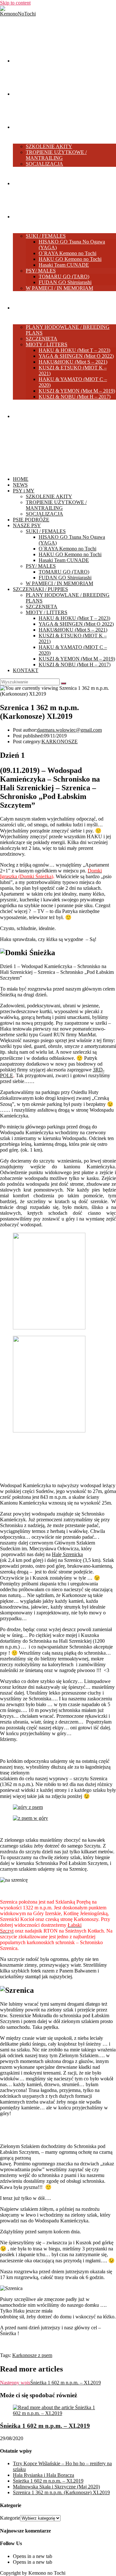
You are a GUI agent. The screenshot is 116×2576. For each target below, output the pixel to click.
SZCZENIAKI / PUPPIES (40, 589)
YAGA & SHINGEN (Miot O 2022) (76, 624)
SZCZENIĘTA (42, 607)
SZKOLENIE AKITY (49, 496)
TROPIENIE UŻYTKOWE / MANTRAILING (56, 505)
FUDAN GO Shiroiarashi (65, 578)
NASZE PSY (27, 525)
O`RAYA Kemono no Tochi (68, 549)
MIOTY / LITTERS (47, 612)
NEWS (20, 485)
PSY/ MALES (41, 566)
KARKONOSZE (60, 741)
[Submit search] (63, 683)
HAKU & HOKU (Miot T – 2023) (74, 618)
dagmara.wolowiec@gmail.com (69, 730)
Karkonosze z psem (32, 2355)
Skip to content (15, 3)
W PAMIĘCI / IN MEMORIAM (59, 583)
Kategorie (10, 2518)
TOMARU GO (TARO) (64, 572)
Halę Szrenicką (67, 1554)
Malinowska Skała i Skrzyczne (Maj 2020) (56, 2487)
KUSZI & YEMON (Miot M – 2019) (77, 659)
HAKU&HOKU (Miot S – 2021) (73, 630)
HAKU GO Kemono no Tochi (70, 554)
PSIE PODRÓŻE (31, 520)
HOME (21, 479)
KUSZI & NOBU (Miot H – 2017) (75, 665)
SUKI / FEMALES (46, 531)
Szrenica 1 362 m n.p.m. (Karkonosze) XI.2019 (61, 2492)
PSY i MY (24, 491)
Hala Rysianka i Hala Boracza (43, 2475)
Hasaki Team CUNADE (64, 560)
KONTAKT (26, 670)
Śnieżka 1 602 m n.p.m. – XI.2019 (45, 2426)
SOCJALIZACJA (44, 514)
